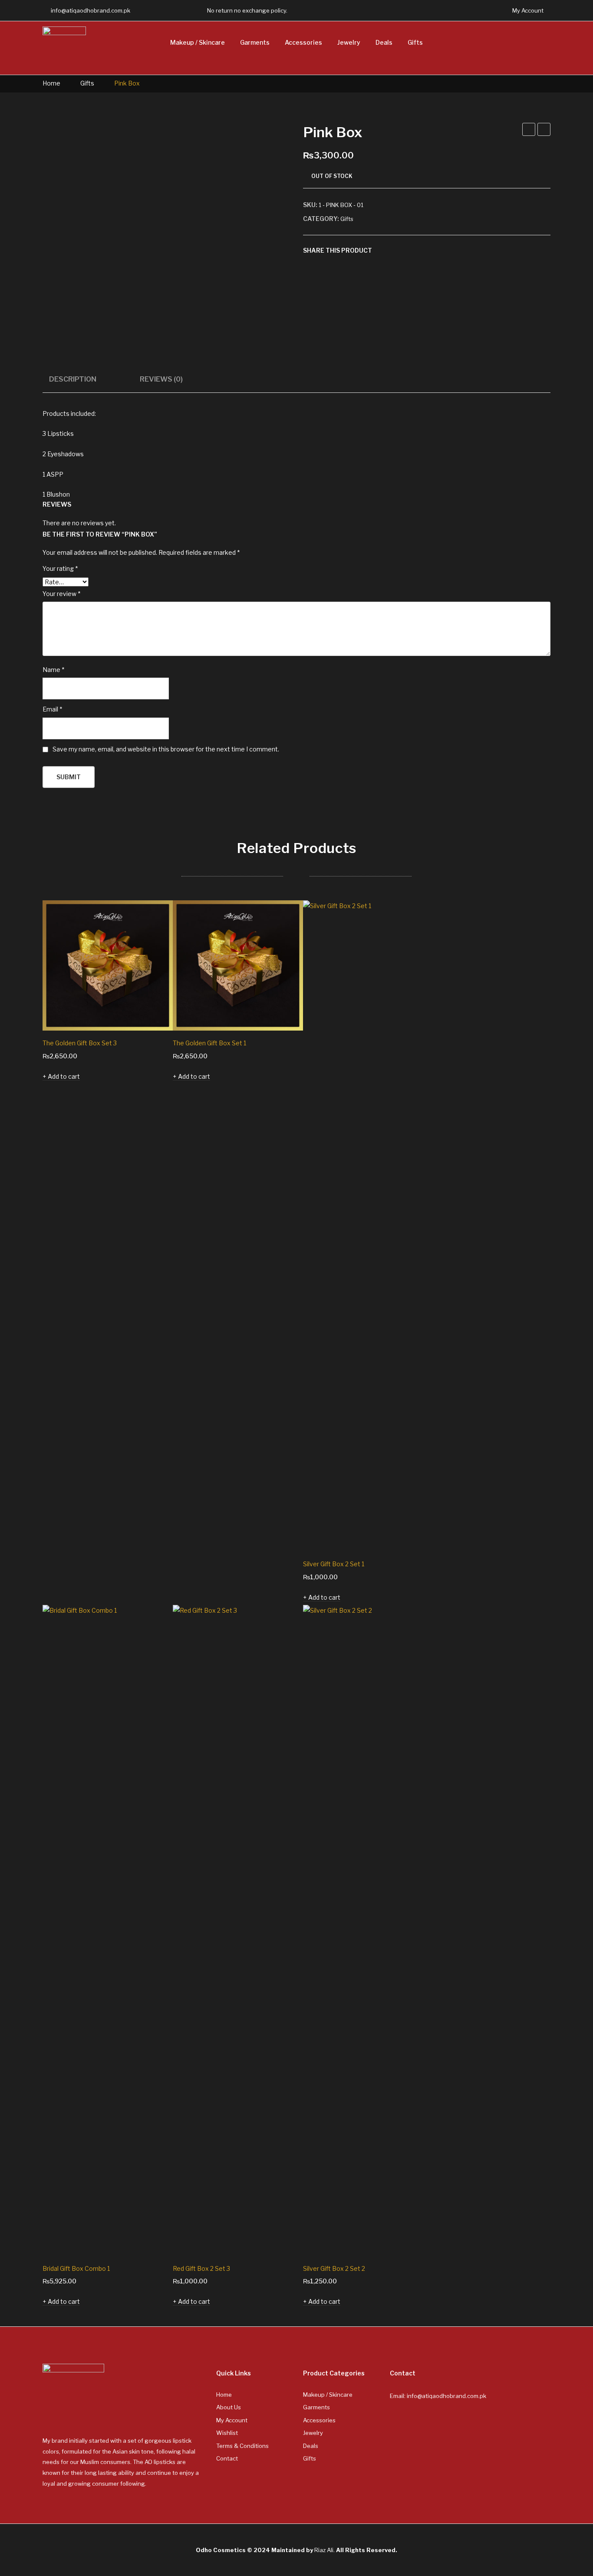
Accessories (319, 2420)
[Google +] (422, 250)
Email (52, 709)
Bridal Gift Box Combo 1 (76, 2268)
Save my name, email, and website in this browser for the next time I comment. (166, 749)
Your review (61, 594)
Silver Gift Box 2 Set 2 (334, 2268)
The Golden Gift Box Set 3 (80, 1043)
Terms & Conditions (242, 2446)
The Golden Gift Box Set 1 (209, 1043)
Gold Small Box (544, 131)
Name (53, 670)
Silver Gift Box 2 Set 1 (334, 1564)
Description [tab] (73, 379)
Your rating (60, 568)
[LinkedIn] (435, 250)
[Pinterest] (409, 250)
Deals (311, 2446)
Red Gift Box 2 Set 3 (201, 2268)
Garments (316, 2407)
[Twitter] (169, 10)
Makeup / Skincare (328, 2395)
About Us (229, 2407)
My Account (232, 2420)
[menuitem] (198, 43)
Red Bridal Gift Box (529, 131)
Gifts (87, 83)
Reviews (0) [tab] (161, 379)
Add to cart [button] (64, 1076)
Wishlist (227, 2433)
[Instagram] (185, 10)
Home (51, 83)
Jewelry (313, 2433)
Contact (227, 2458)
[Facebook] (152, 10)
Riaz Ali (324, 2550)
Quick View (154, 1012)
